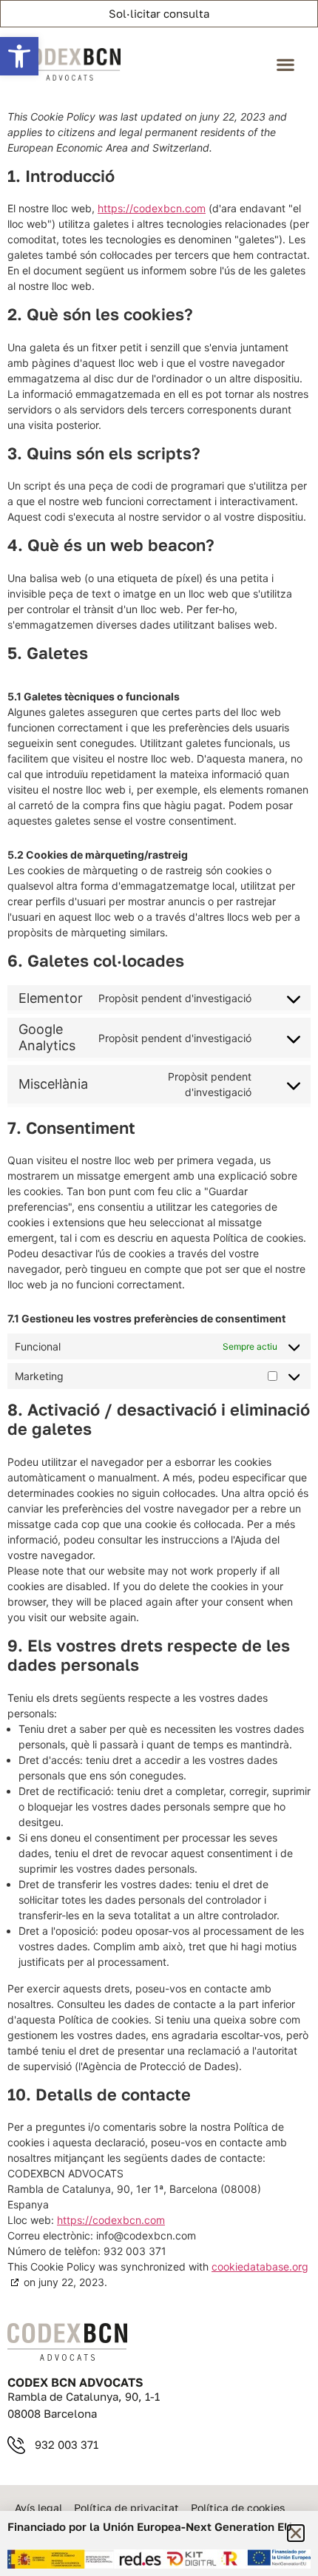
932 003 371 (67, 2444)
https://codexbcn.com (152, 208)
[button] (19, 56)
